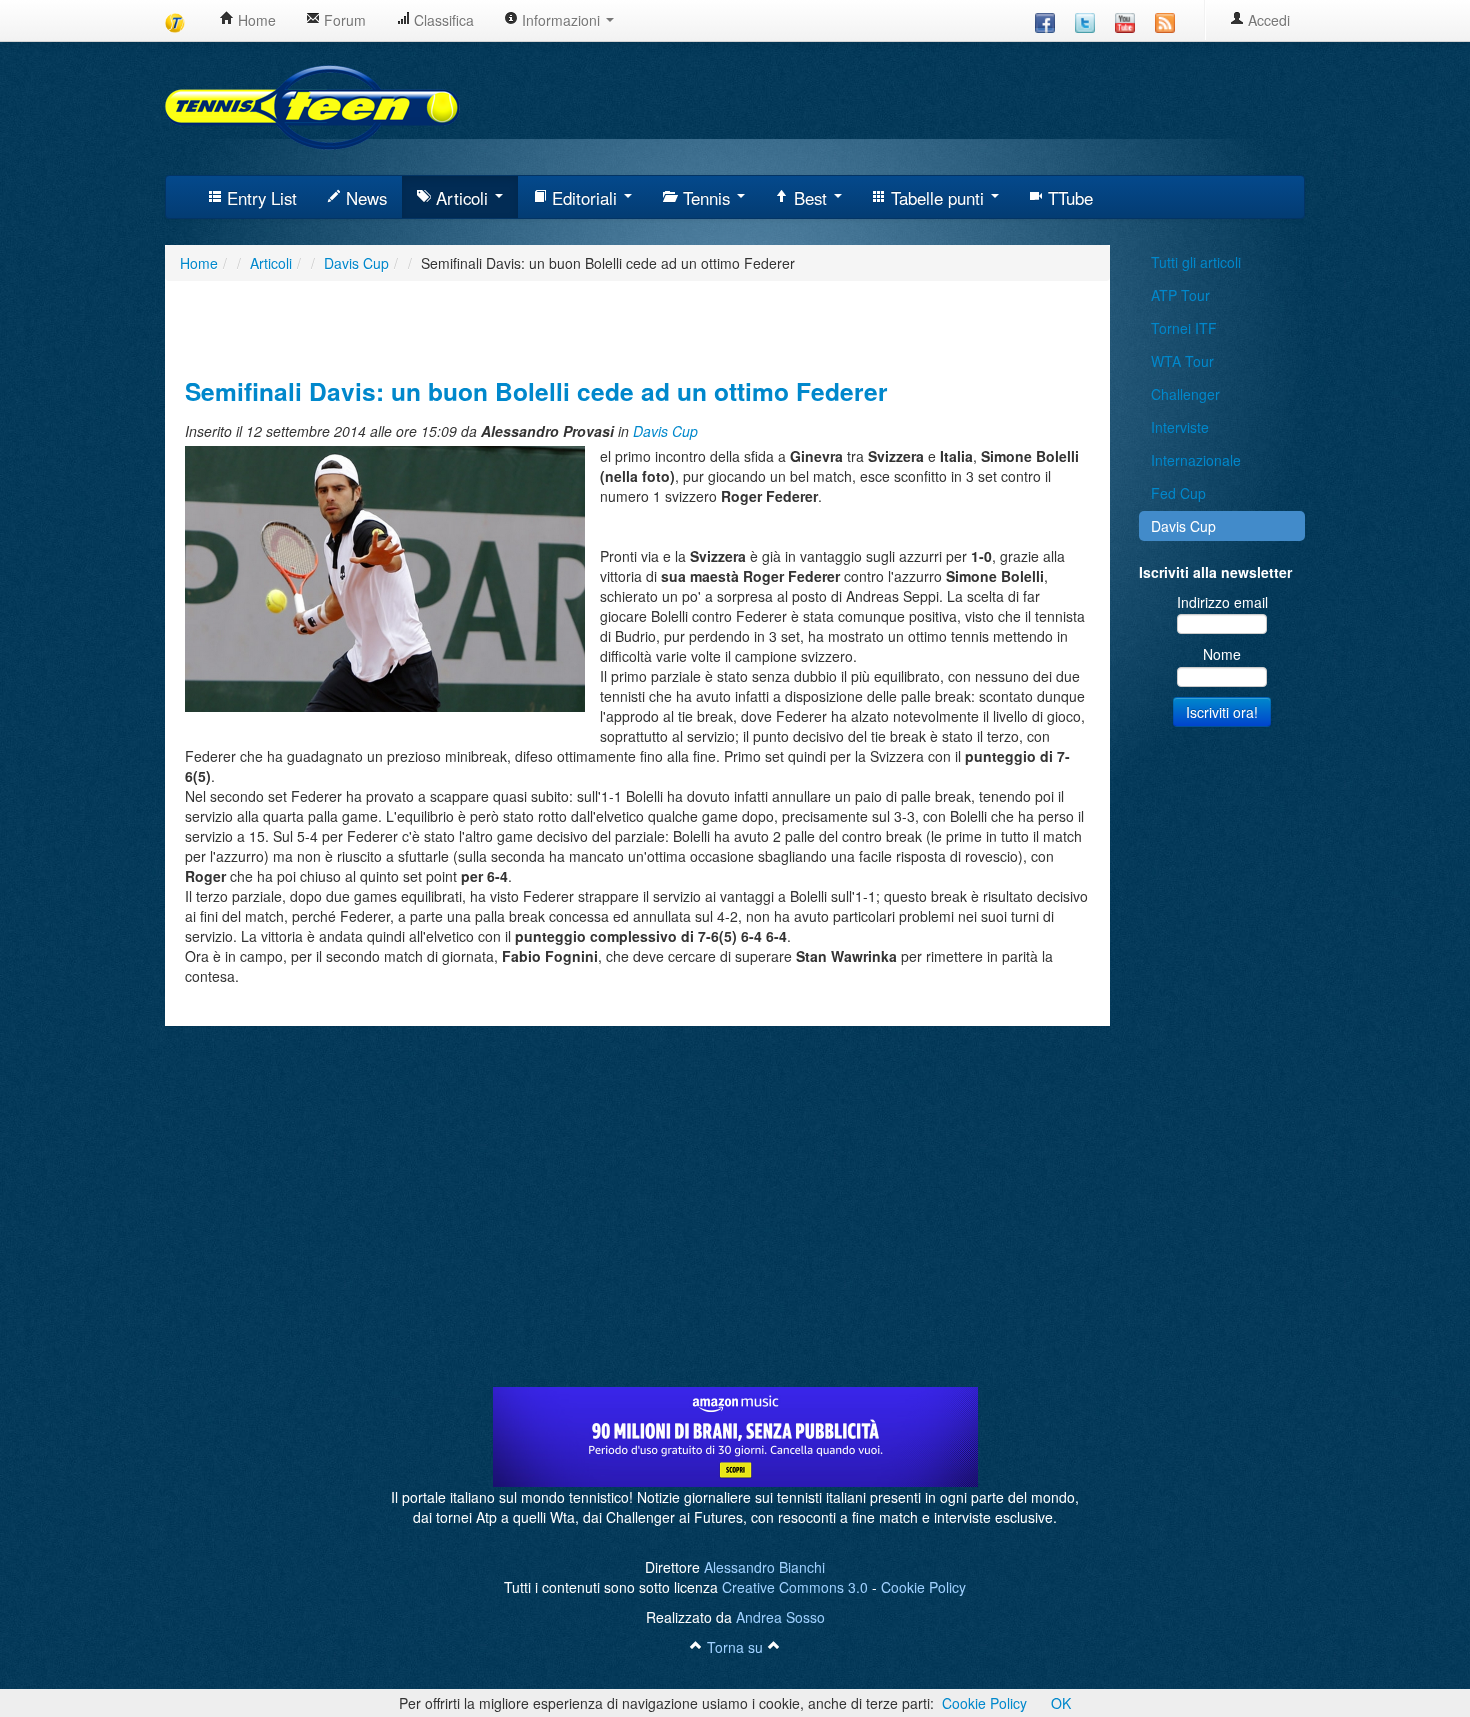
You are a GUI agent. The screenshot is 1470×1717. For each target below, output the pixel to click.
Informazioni (561, 20)
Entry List (259, 198)
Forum (343, 20)
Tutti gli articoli (1196, 262)
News (364, 198)
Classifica (442, 20)
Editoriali (584, 198)
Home (255, 20)
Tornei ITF (1184, 328)
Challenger (1185, 394)
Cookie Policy (923, 1587)
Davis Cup (665, 431)
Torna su (735, 1647)
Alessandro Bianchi (764, 1567)
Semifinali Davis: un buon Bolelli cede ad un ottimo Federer (536, 391)
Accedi (1267, 20)
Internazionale (1196, 460)
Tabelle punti (937, 198)
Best (810, 198)
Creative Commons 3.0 (795, 1587)
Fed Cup (1178, 493)
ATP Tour (1180, 295)
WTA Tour (1182, 361)
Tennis (706, 198)
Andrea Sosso (780, 1617)
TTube (1068, 198)
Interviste (1180, 427)
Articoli (462, 198)
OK (1061, 1703)
